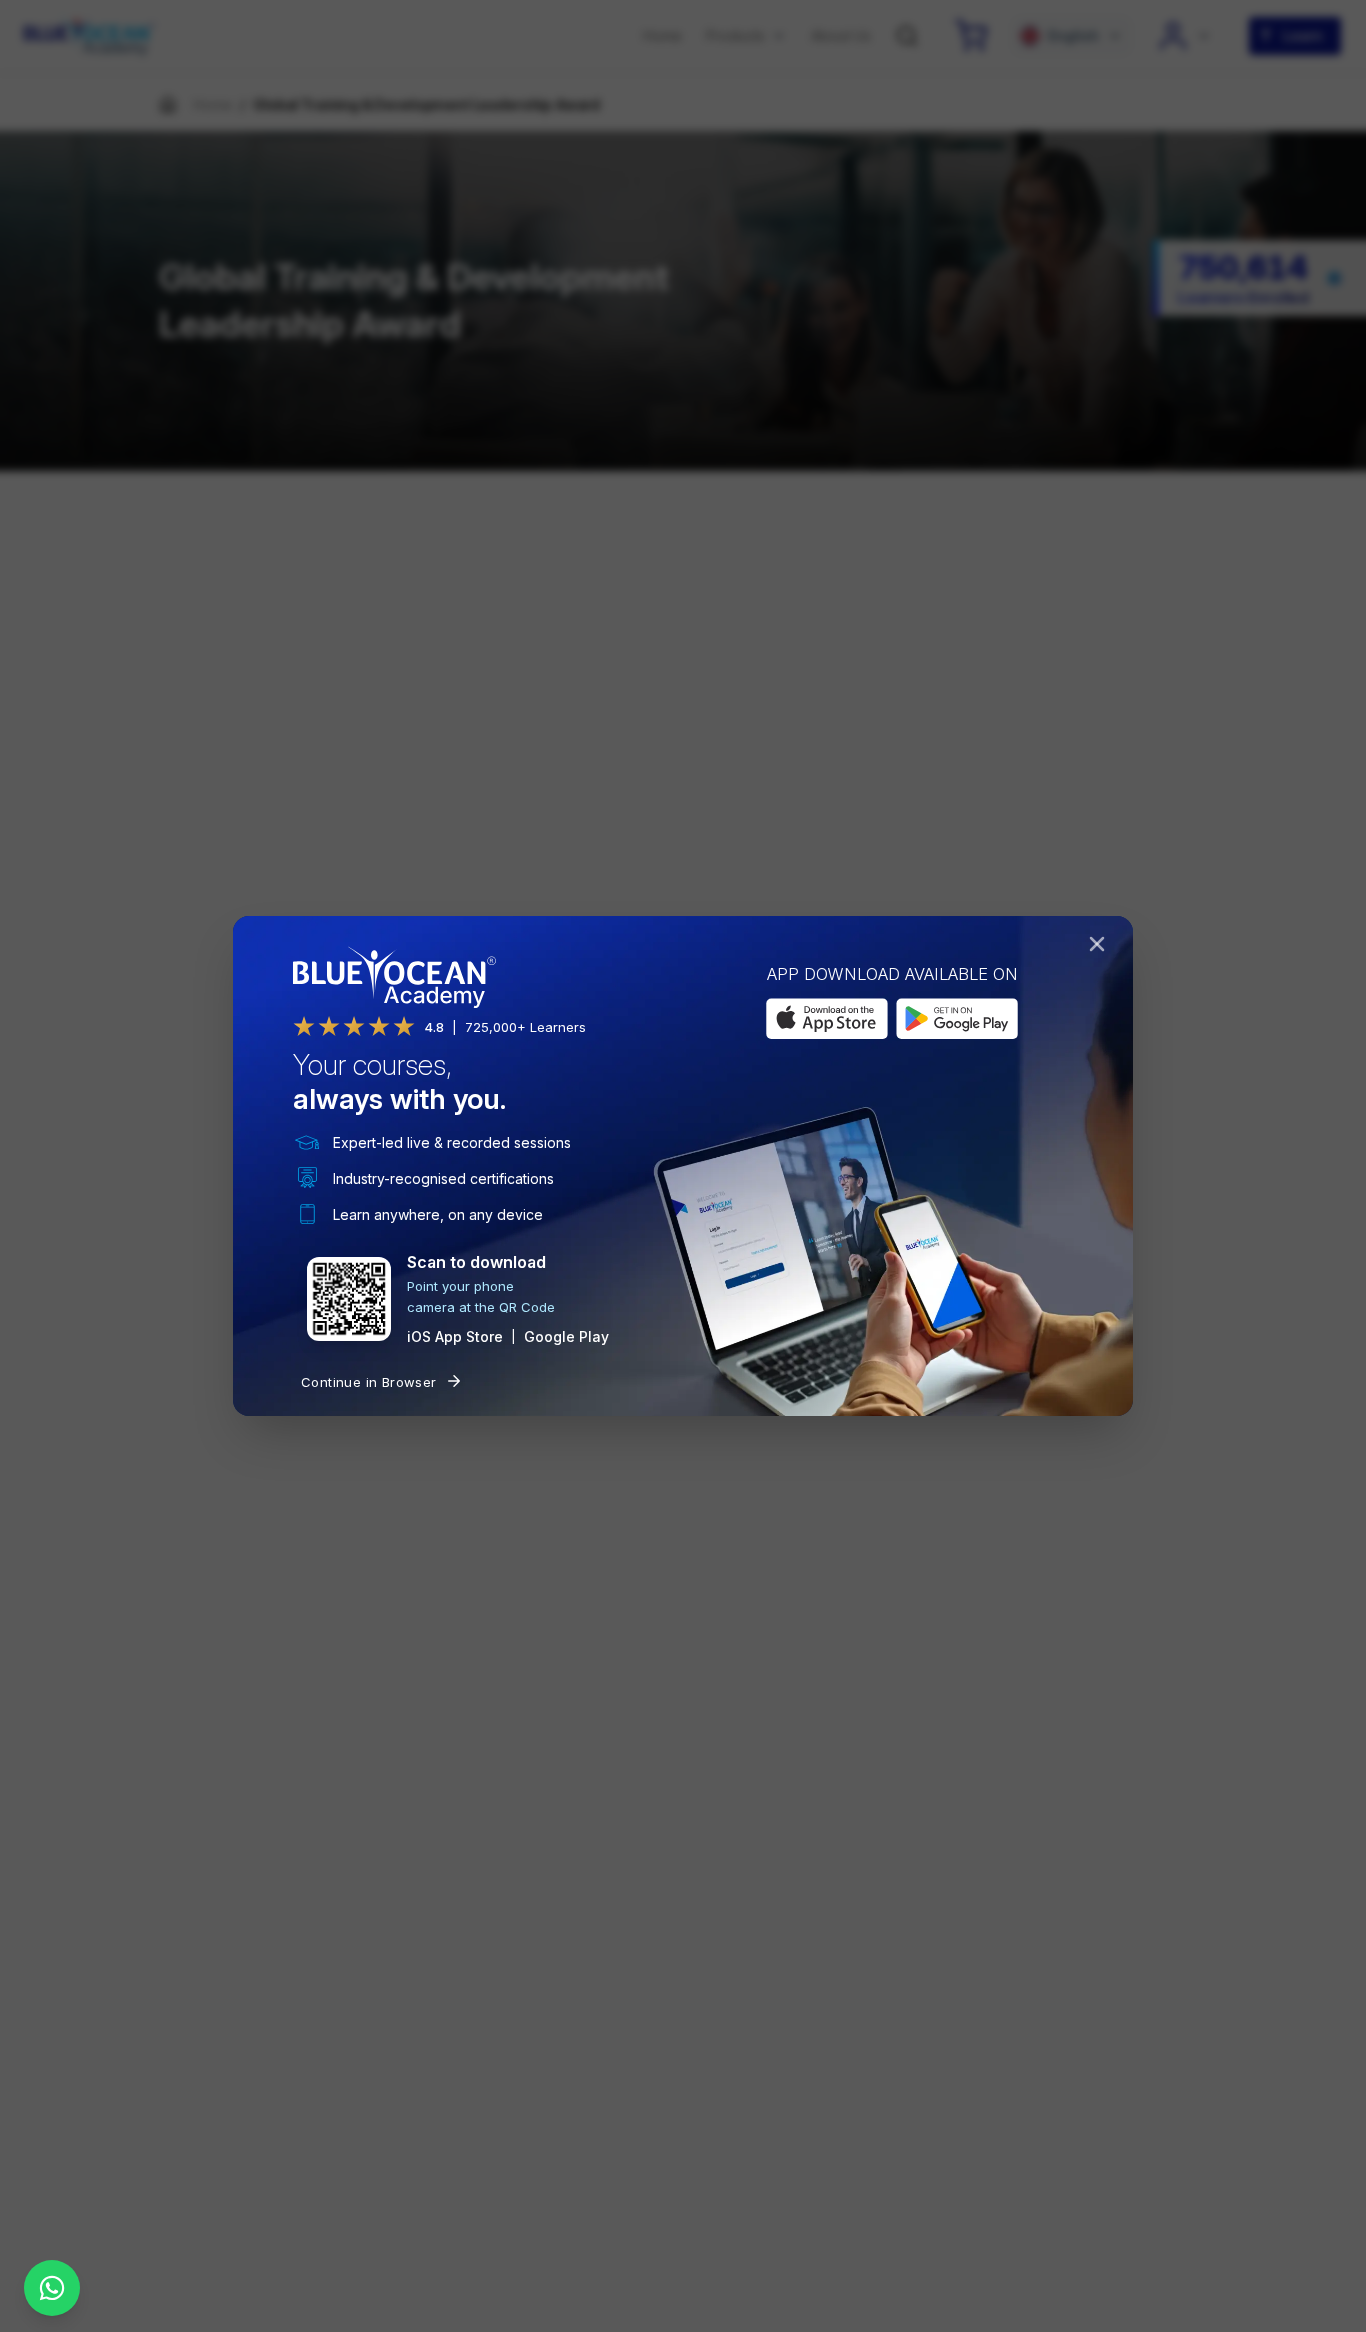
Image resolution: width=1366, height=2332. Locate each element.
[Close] (1101, 948)
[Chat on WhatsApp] (52, 2288)
